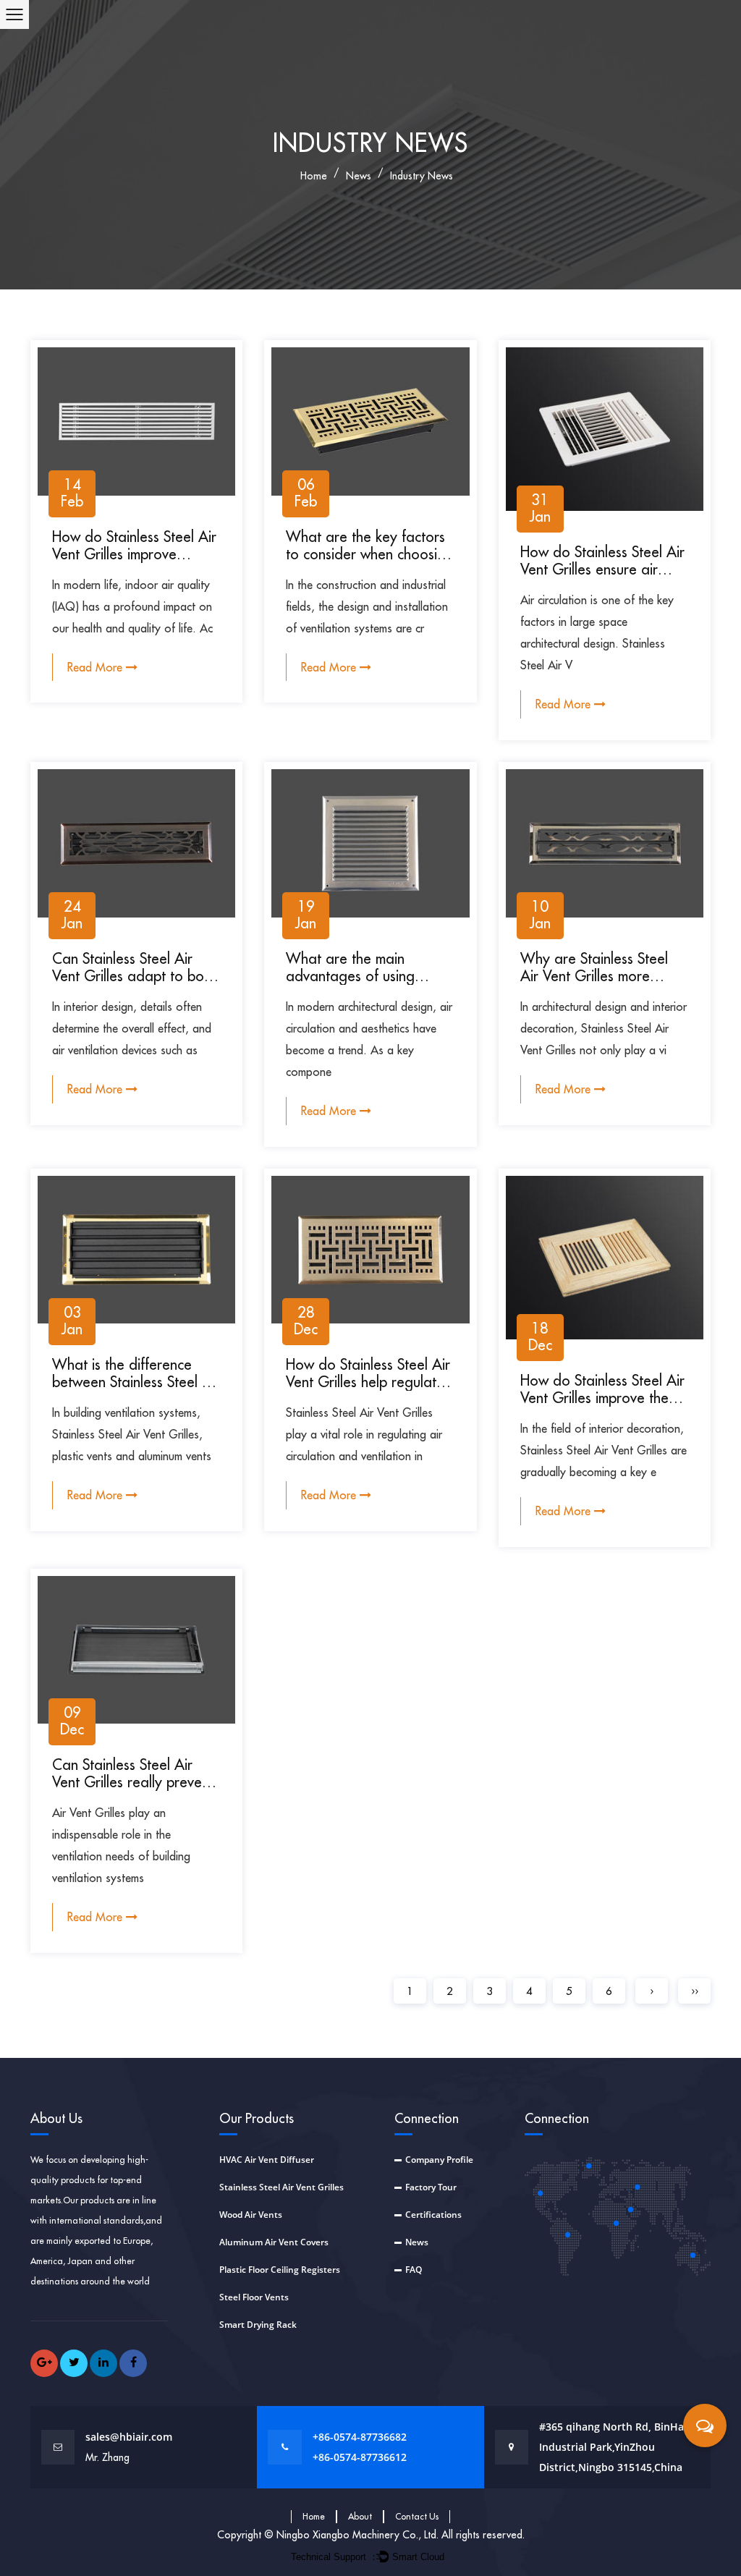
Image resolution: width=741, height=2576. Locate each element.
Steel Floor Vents (254, 2297)
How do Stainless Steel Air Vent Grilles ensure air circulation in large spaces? (605, 569)
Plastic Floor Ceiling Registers (280, 2270)
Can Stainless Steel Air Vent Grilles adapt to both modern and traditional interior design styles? (134, 984)
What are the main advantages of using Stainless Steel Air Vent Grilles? (357, 984)
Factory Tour (431, 2187)
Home (314, 2516)
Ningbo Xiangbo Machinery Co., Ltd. (359, 2535)
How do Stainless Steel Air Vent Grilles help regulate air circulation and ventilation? (368, 1390)
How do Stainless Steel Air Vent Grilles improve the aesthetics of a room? (602, 1398)
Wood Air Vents (251, 2215)
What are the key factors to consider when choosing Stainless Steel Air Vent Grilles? (369, 563)
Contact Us (417, 2516)
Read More (97, 667)
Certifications (433, 2215)
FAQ (414, 2270)
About (360, 2516)
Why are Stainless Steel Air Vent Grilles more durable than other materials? (594, 984)
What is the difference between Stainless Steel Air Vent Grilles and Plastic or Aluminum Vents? (136, 1390)
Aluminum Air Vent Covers (274, 2242)
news (359, 176)
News (417, 2242)
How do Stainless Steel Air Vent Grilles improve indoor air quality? (134, 554)
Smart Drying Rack (258, 2325)
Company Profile (439, 2160)
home (314, 176)
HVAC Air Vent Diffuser (267, 2160)
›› (695, 1991)
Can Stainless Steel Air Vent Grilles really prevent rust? (133, 1782)
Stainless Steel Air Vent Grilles (281, 2187)
